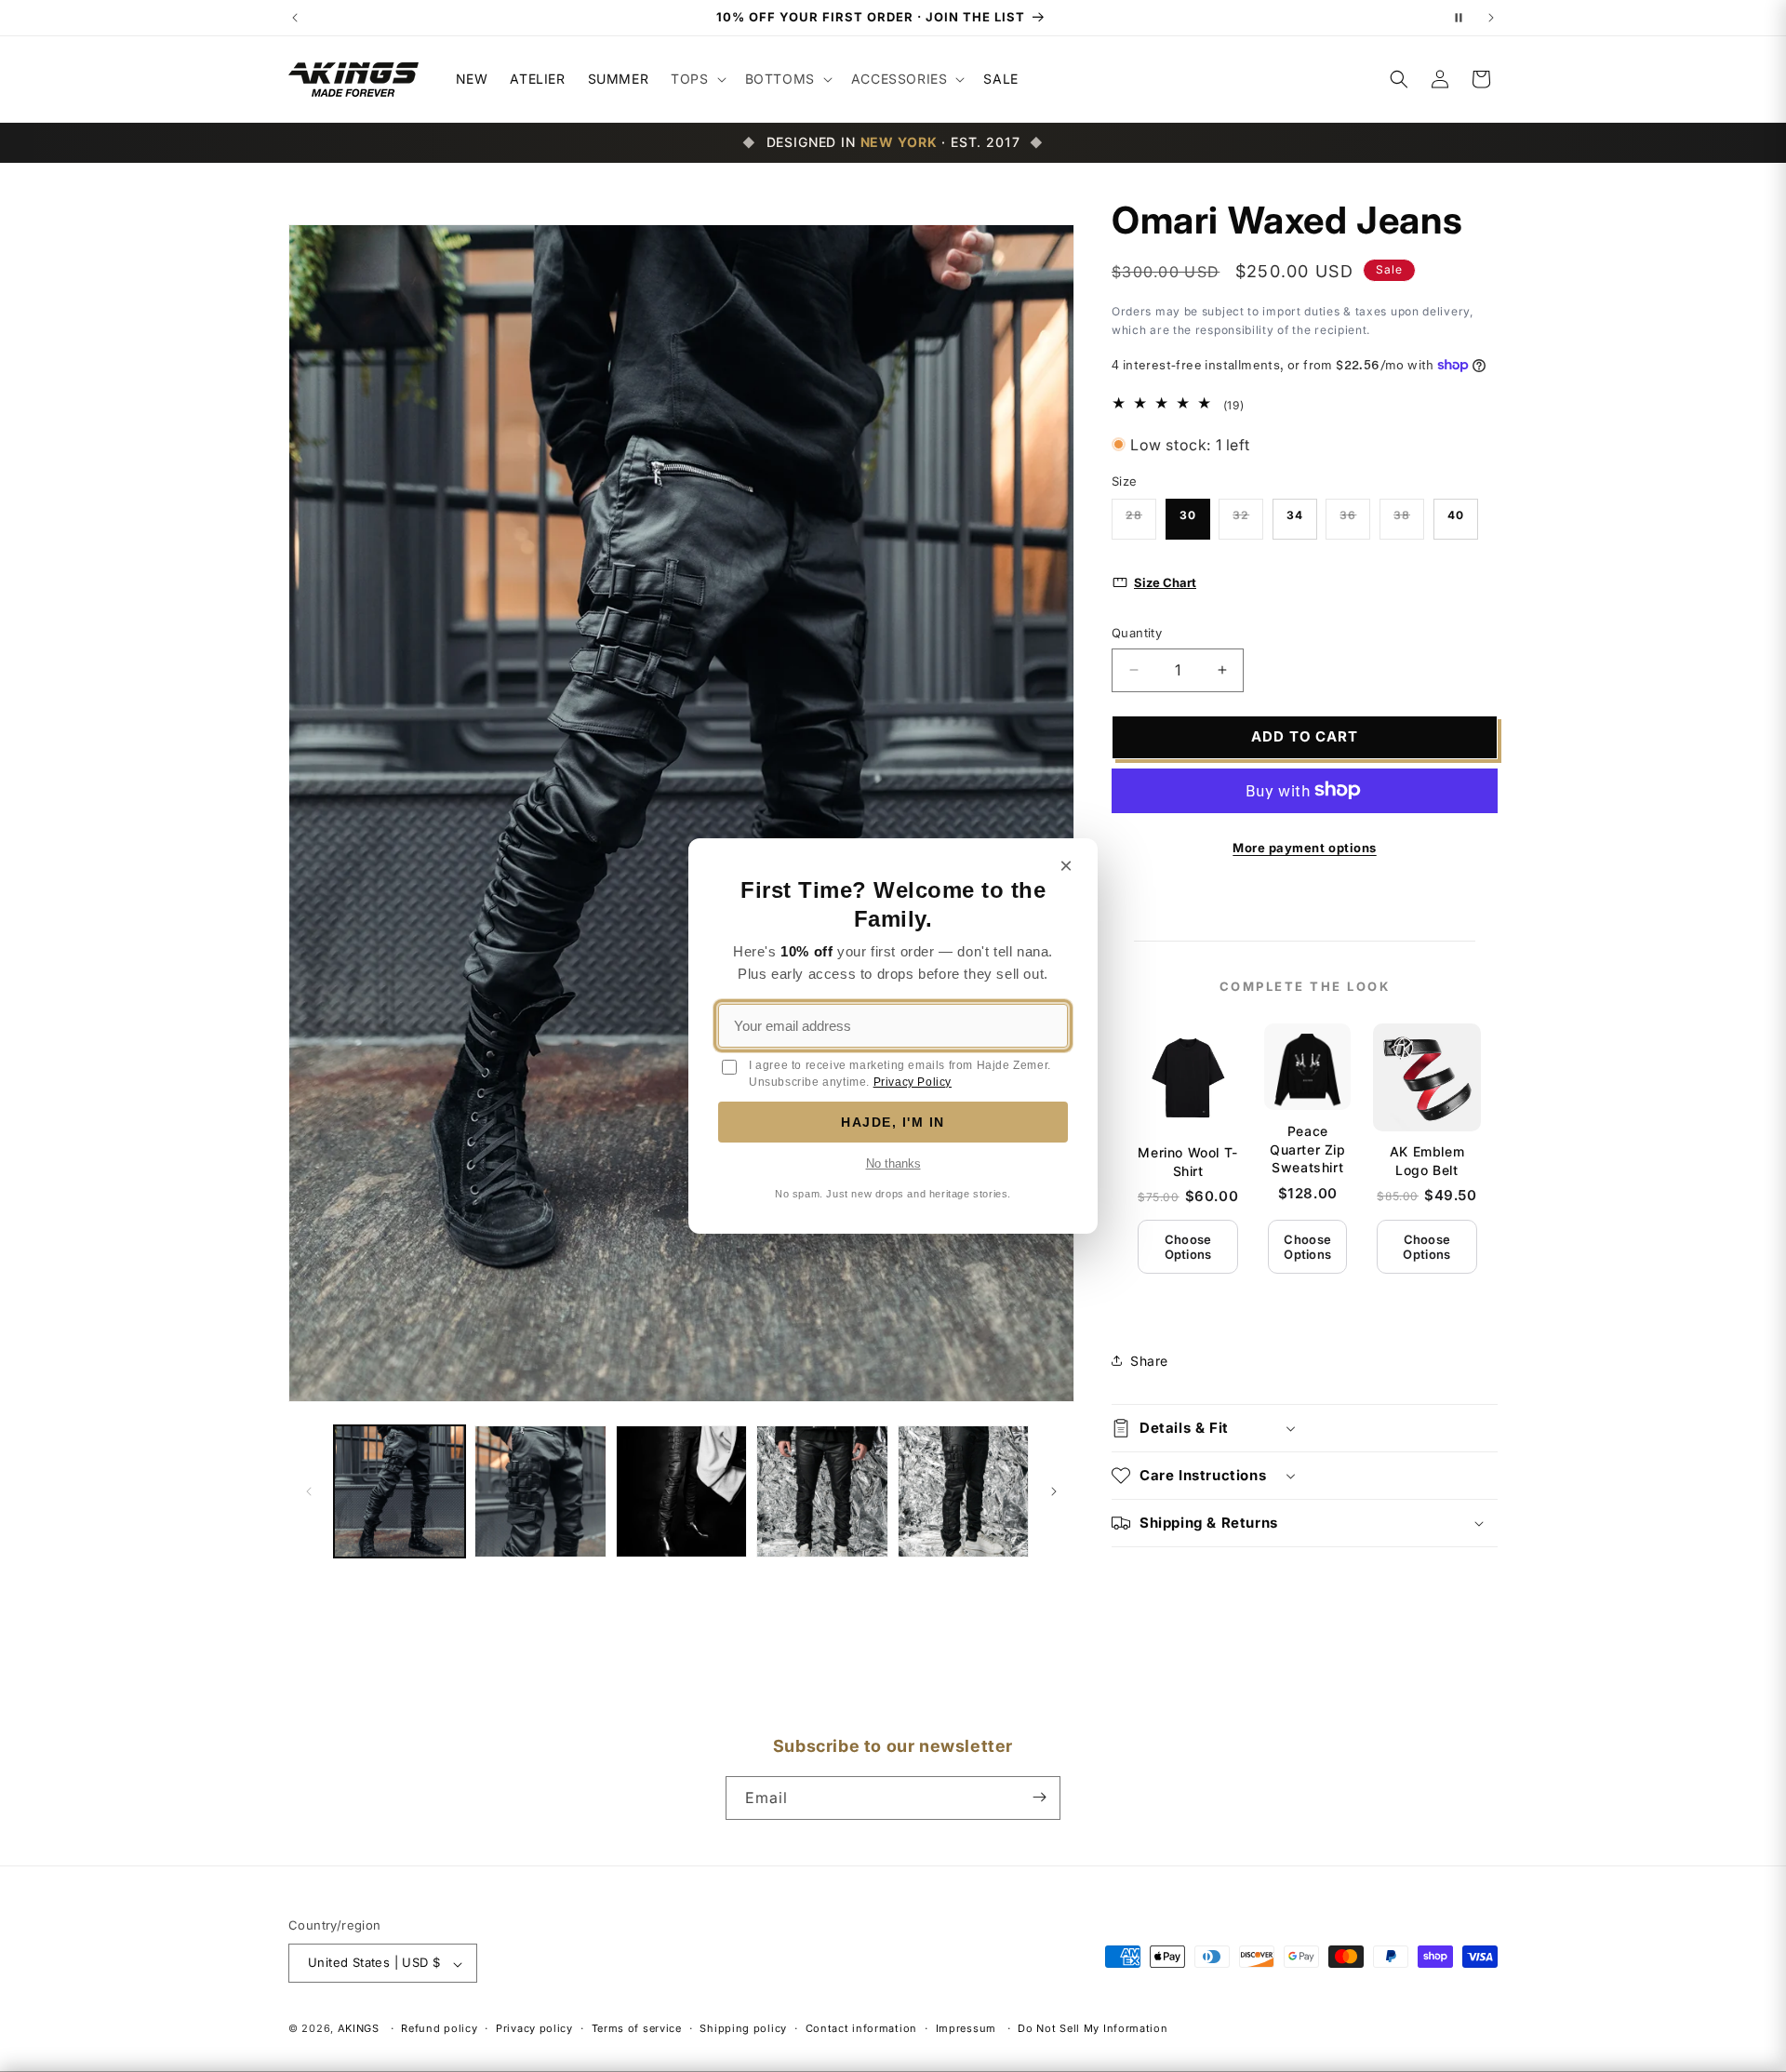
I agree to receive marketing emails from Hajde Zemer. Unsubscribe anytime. (900, 1074)
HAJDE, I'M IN (893, 1122)
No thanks (893, 1163)
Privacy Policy (913, 1082)
